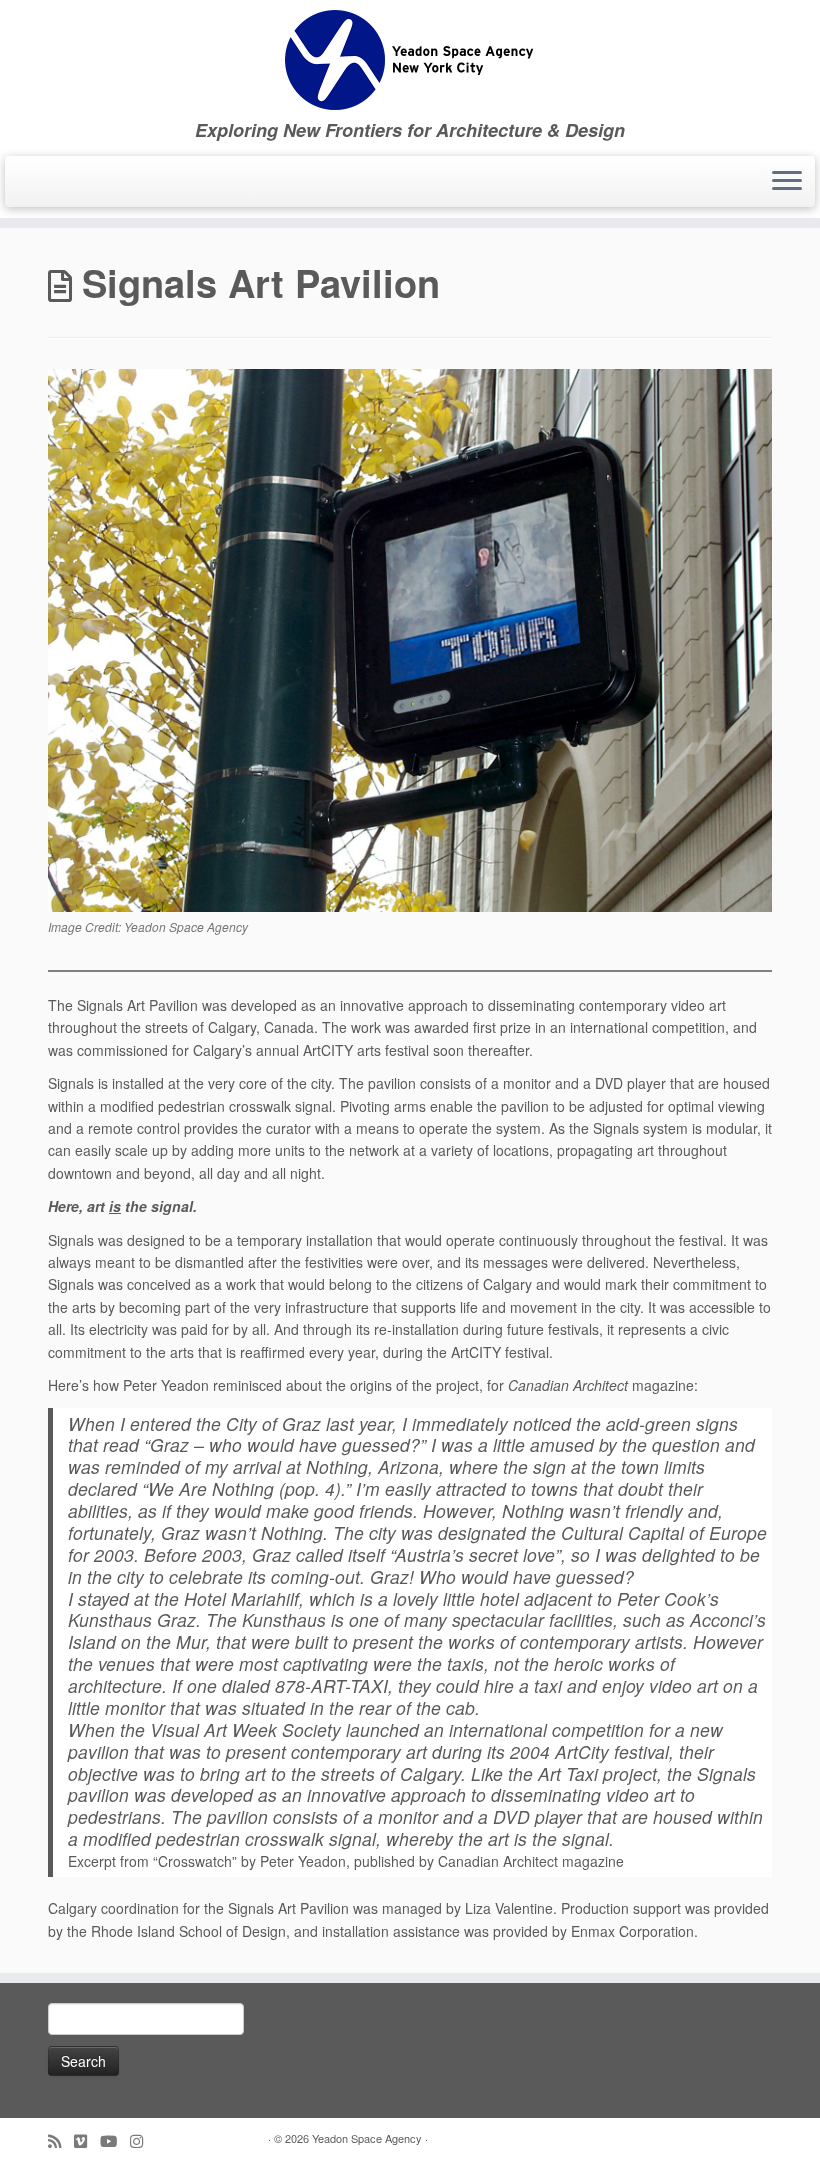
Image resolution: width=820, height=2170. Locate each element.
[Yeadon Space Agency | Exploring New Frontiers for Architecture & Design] (410, 60)
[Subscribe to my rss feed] (61, 2140)
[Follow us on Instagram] (143, 2140)
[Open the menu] (787, 182)
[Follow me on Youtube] (115, 2140)
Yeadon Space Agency (367, 2138)
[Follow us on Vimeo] (87, 2140)
